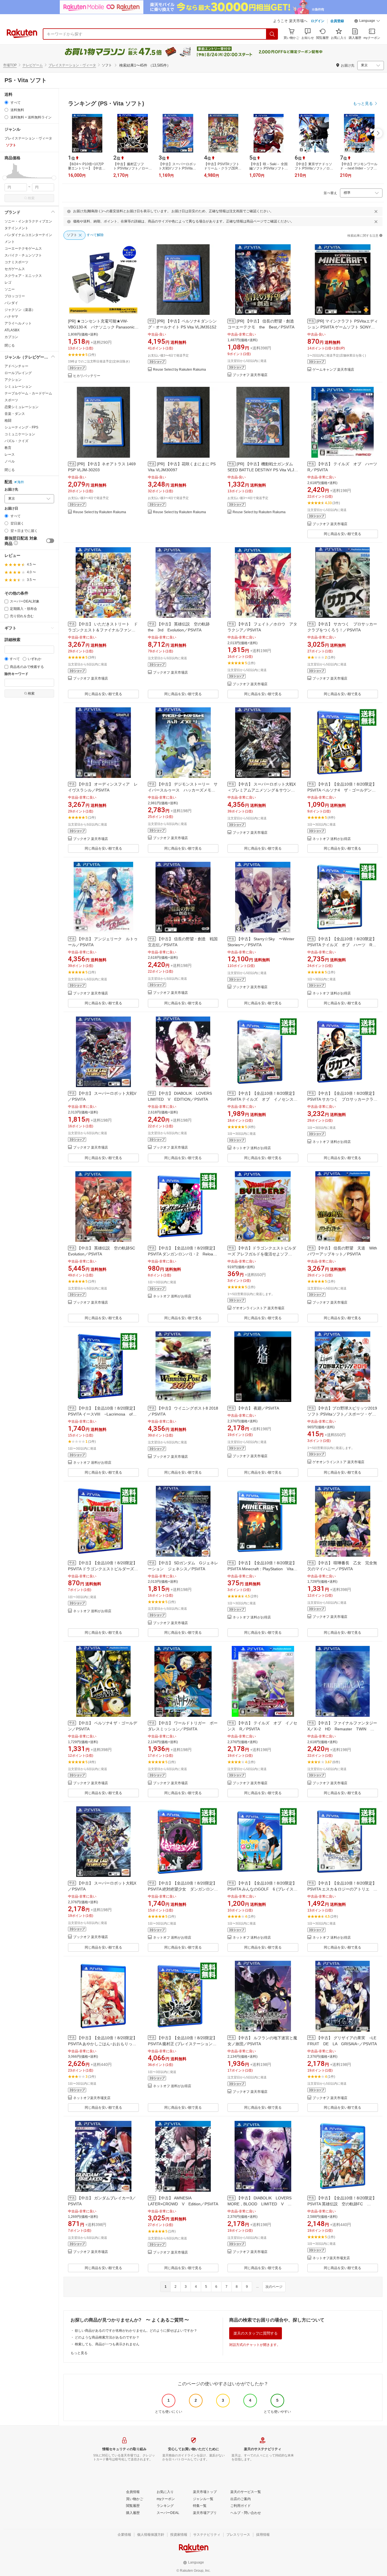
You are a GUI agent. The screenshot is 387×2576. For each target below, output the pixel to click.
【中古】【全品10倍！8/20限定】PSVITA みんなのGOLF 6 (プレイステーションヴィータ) (262, 1889)
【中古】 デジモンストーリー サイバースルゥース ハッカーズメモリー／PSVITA (183, 790)
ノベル (10, 461)
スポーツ (11, 400)
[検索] (272, 34)
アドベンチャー (16, 366)
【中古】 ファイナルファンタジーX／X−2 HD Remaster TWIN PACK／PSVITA (342, 1729)
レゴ (8, 283)
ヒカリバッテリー (87, 376)
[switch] (50, 541)
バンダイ (11, 303)
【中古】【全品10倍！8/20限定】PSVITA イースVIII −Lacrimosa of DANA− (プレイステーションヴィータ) (103, 1414)
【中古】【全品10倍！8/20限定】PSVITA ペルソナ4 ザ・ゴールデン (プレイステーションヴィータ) (342, 790)
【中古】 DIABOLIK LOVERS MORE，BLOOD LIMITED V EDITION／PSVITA (261, 2204)
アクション (13, 380)
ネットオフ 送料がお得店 (332, 839)
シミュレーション (18, 387)
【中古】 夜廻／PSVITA (258, 1408)
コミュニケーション (20, 434)
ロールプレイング (18, 373)
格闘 (8, 421)
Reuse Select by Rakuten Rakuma (179, 370)
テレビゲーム (33, 65)
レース (10, 455)
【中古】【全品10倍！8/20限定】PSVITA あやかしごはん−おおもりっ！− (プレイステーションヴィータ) (103, 2044)
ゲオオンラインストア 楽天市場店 (259, 1308)
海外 (21, 482)
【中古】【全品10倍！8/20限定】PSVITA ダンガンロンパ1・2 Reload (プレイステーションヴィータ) (182, 1254)
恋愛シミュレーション (22, 407)
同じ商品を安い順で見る (343, 534)
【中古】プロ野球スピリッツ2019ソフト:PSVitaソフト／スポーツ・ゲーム (342, 1414)
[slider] (5, 178)
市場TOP (10, 65)
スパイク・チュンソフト (23, 255)
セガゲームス (15, 269)
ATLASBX (12, 330)
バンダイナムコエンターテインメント (28, 238)
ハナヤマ (11, 317)
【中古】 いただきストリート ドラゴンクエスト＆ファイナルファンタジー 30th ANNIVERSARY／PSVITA (103, 630)
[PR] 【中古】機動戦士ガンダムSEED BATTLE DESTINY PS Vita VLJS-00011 (263, 470)
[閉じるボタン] (376, 211)
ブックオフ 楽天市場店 (250, 375)
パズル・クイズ (16, 441)
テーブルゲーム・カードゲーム (28, 393)
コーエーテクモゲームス (23, 249)
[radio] (6, 102)
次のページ (274, 2287)
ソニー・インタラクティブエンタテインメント (28, 225)
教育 (8, 448)
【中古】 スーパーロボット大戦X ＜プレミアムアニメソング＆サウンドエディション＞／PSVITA (264, 790)
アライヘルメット (18, 323)
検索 (31, 198)
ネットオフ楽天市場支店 (92, 2098)
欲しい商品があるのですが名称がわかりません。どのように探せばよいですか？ (136, 2331)
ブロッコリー (15, 296)
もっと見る (79, 2353)
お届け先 (11, 490)
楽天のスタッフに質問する (256, 2333)
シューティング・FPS (21, 427)
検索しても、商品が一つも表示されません (107, 2344)
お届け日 (11, 509)
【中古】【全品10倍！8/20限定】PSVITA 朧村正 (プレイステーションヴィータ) (182, 2044)
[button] (367, 22)
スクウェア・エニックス (23, 276)
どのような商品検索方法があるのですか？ (107, 2337)
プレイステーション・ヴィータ (72, 65)
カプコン (11, 337)
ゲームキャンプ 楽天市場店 (333, 370)
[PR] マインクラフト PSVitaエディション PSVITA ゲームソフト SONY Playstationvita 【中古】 (343, 327)
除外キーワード (16, 674)
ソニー (10, 289)
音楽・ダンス (15, 414)
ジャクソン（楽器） (20, 310)
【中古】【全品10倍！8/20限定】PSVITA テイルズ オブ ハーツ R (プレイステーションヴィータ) (342, 945)
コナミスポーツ (16, 262)
